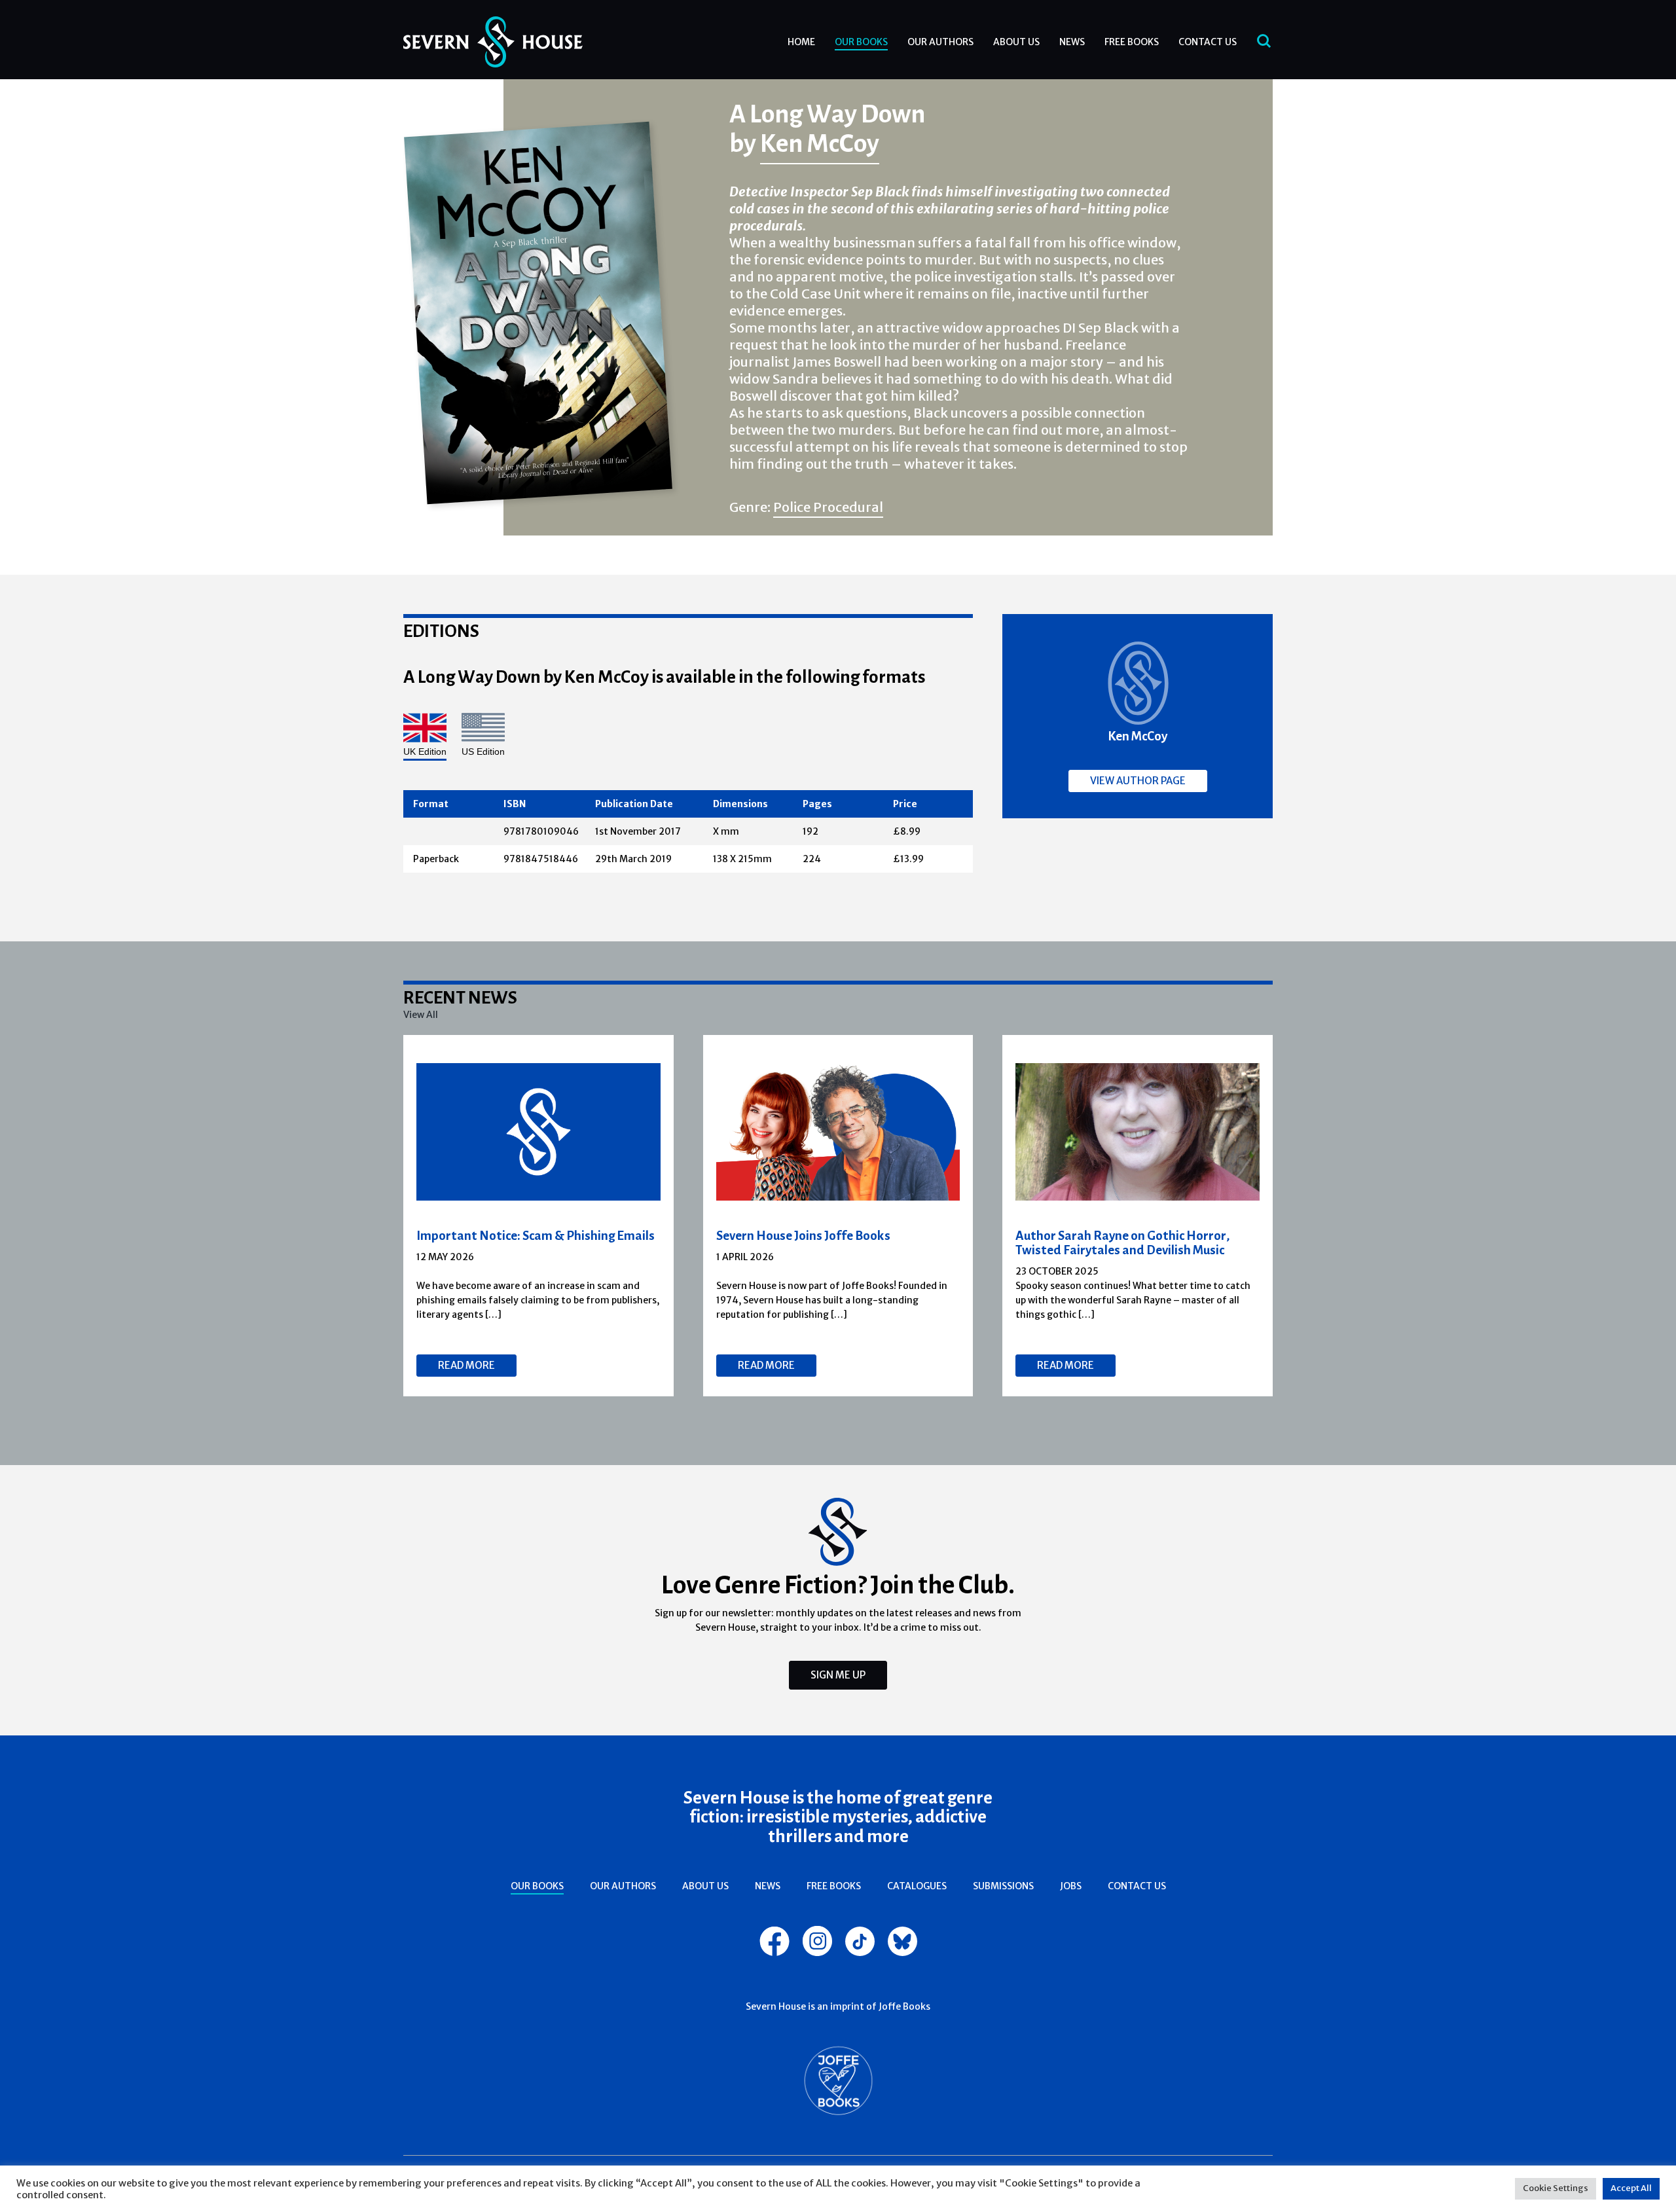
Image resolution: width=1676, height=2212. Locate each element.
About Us (1016, 42)
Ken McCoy (820, 143)
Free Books (1132, 42)
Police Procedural (828, 507)
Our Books (861, 42)
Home (801, 42)
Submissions (1003, 1886)
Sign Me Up (838, 1675)
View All (421, 1015)
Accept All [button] (1631, 2188)
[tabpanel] (539, 1216)
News (1072, 42)
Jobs (1071, 1886)
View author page (1138, 781)
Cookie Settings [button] (1556, 2188)
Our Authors (940, 42)
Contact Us (1208, 42)
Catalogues (917, 1886)
